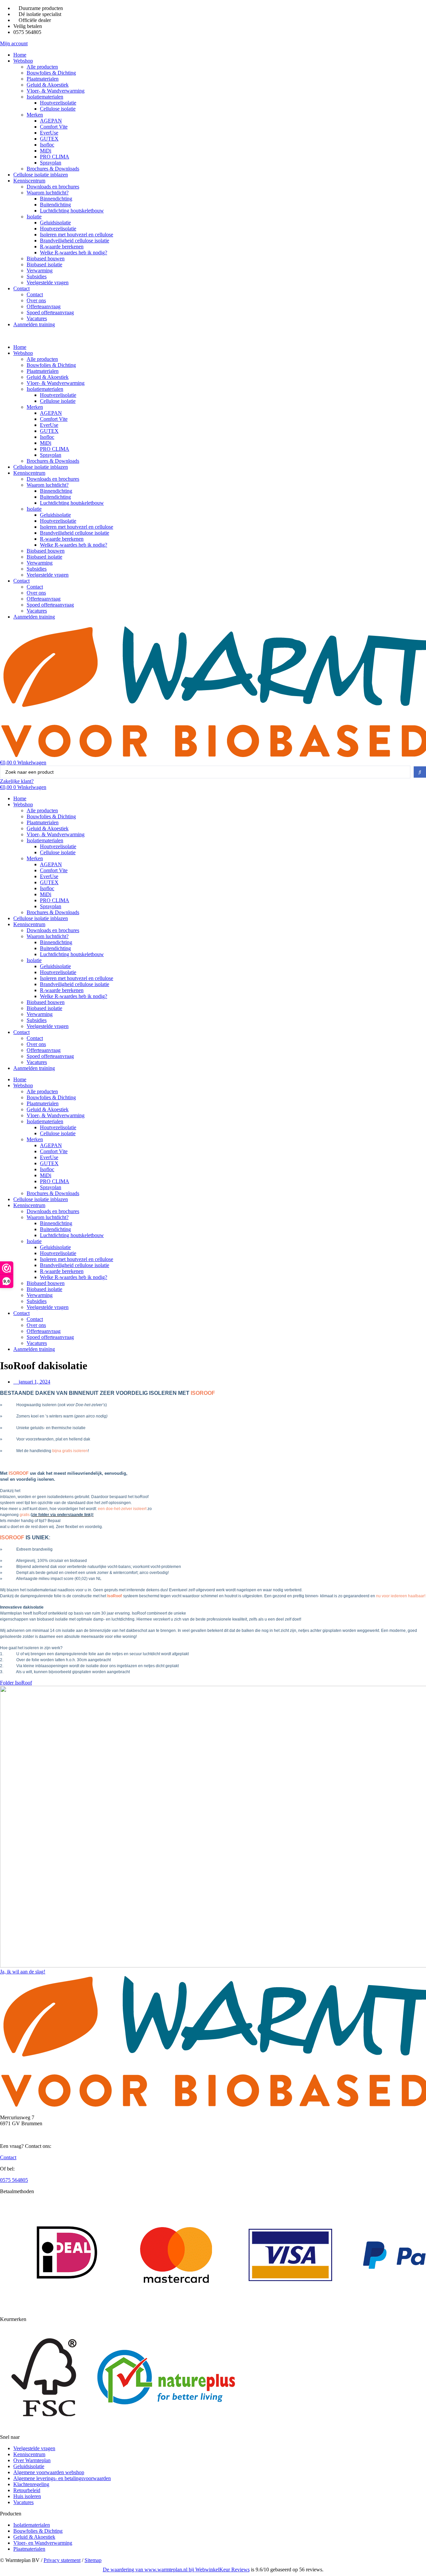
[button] (213, 336)
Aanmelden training (34, 324)
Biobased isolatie (44, 264)
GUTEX (49, 139)
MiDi (46, 151)
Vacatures (37, 318)
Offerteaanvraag (44, 306)
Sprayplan (51, 163)
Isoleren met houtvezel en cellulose (77, 235)
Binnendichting (56, 199)
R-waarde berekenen (62, 247)
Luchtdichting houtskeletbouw (72, 211)
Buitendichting (55, 205)
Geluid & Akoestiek (48, 85)
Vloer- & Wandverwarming (56, 91)
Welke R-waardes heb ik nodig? (74, 253)
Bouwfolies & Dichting (51, 73)
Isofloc (47, 145)
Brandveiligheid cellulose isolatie (75, 241)
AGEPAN (51, 121)
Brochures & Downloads (53, 169)
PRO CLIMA (55, 157)
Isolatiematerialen (45, 97)
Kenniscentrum (29, 181)
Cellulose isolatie (58, 109)
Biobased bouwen (46, 258)
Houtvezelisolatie (58, 103)
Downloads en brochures (53, 187)
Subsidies (37, 276)
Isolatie (34, 217)
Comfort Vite (54, 127)
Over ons (36, 300)
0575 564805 (14, 2180)
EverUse (49, 133)
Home (20, 55)
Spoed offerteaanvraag (50, 312)
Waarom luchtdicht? (48, 193)
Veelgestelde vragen (48, 282)
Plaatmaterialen (43, 79)
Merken (35, 115)
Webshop (23, 61)
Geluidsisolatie (55, 223)
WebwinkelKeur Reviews (222, 2570)
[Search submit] (420, 772)
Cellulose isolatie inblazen (41, 175)
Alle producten (42, 67)
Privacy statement (62, 2560)
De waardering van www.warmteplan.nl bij (149, 2570)
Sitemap (93, 2560)
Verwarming (40, 270)
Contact (21, 288)
